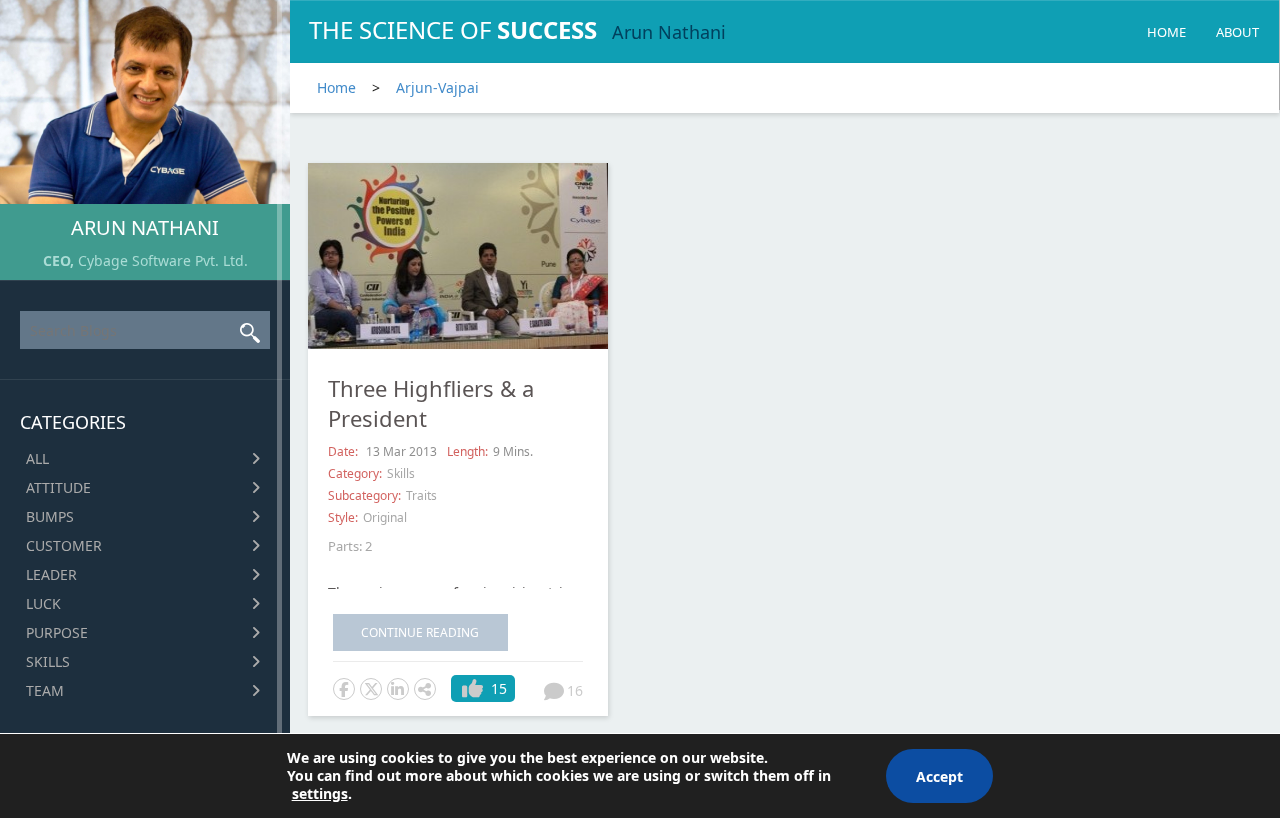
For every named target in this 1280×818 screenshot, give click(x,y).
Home (1166, 32)
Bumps (50, 516)
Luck (43, 603)
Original (385, 517)
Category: (355, 473)
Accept (939, 776)
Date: (344, 451)
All (37, 458)
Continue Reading (420, 632)
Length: (467, 451)
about (1237, 32)
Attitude (58, 487)
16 (575, 690)
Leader (51, 574)
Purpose (57, 632)
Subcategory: (364, 495)
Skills (48, 661)
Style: (343, 517)
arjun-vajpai (437, 87)
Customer (64, 545)
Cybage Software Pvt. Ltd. (163, 260)
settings (320, 794)
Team (45, 690)
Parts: (345, 546)
